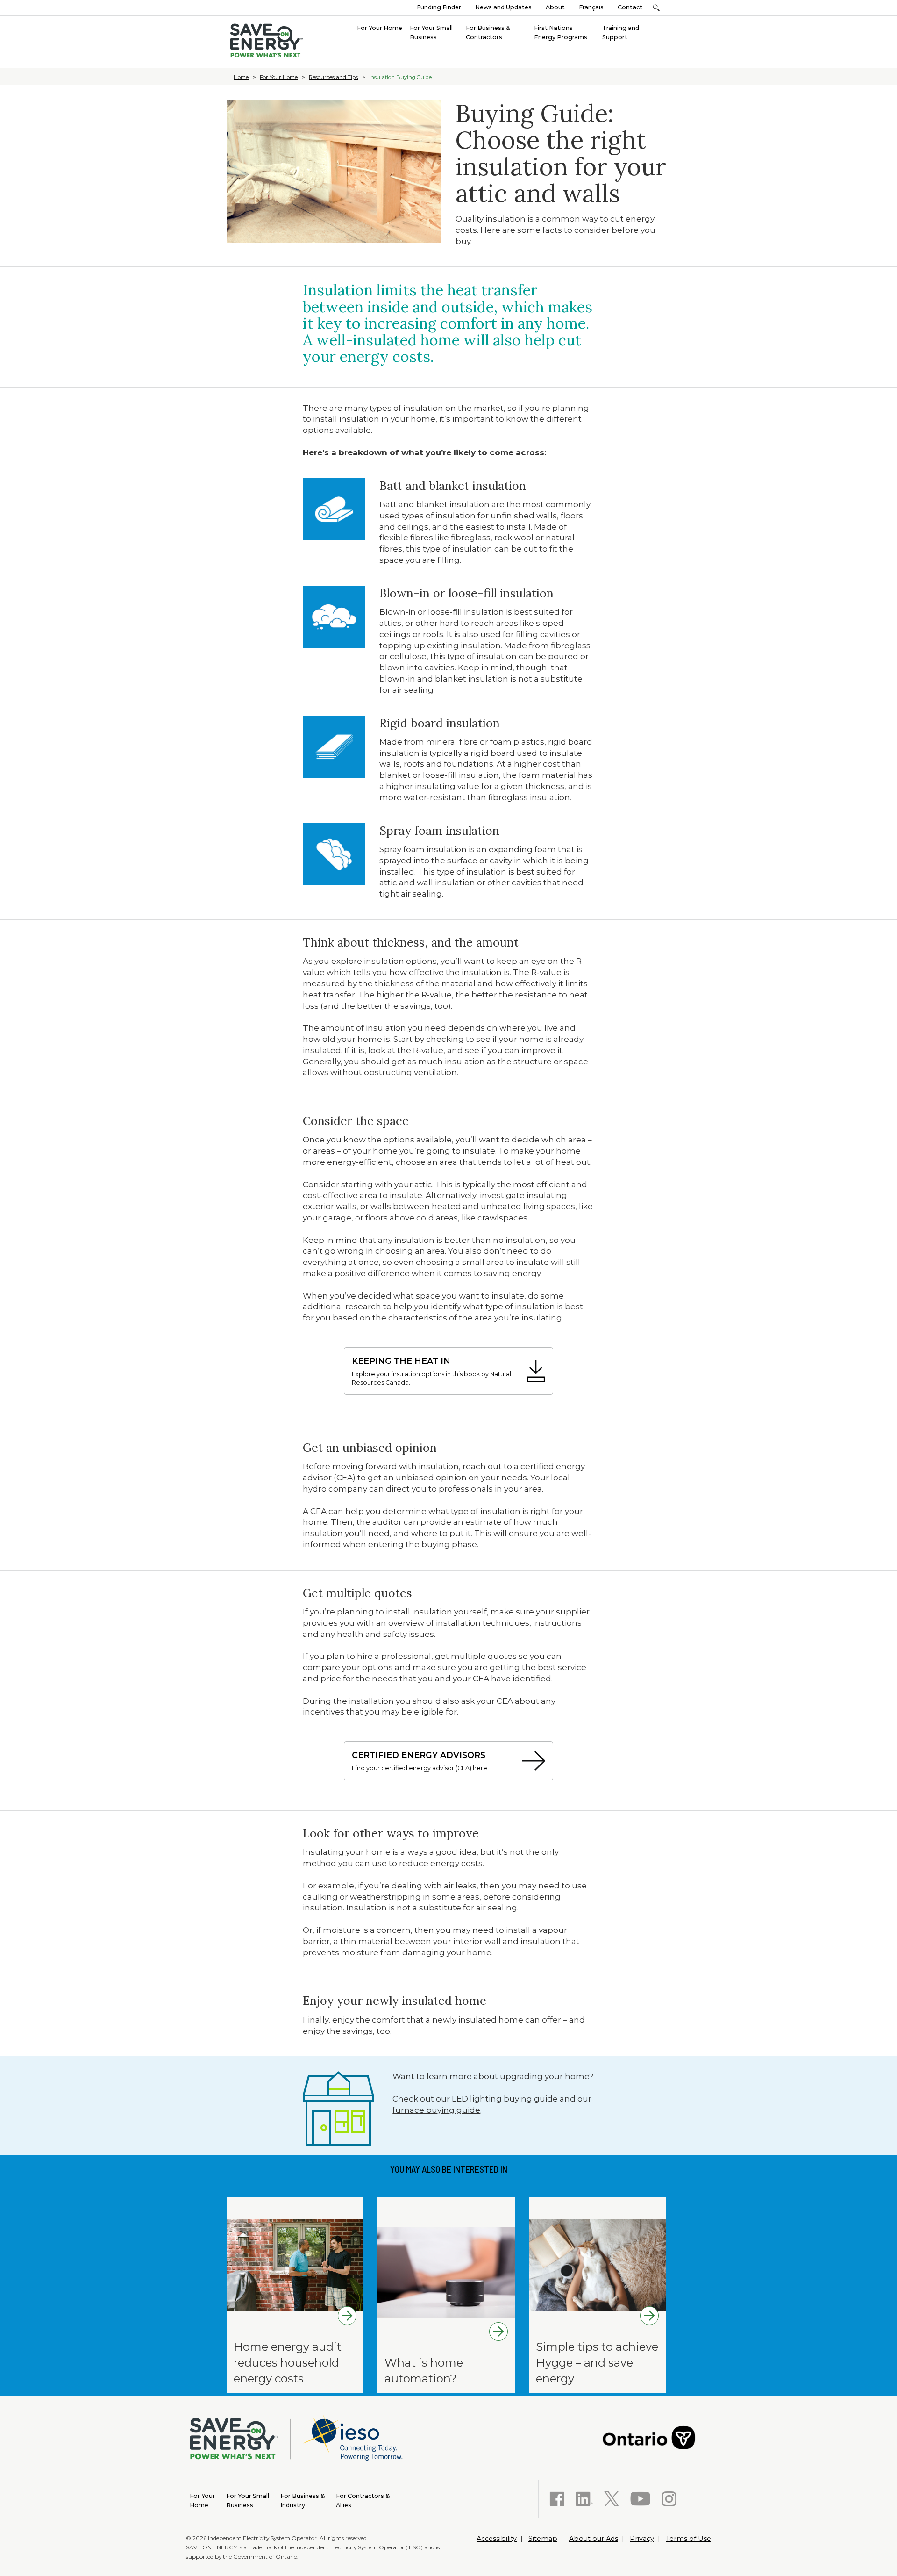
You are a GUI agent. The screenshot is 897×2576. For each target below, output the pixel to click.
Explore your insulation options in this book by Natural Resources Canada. (431, 1371)
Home (241, 77)
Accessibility (497, 2539)
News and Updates (503, 7)
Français (591, 7)
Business (248, 2501)
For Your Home (279, 77)
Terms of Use (688, 2539)
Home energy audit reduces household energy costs (288, 2362)
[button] (656, 8)
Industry (303, 2501)
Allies (363, 2501)
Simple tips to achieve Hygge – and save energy (597, 2362)
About (555, 7)
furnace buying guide (436, 2110)
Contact (630, 7)
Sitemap (543, 2539)
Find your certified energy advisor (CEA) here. (420, 1761)
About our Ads (594, 2539)
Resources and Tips (333, 77)
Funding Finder (439, 7)
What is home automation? (424, 2371)
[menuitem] (380, 27)
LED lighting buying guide (505, 2099)
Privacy (642, 2539)
